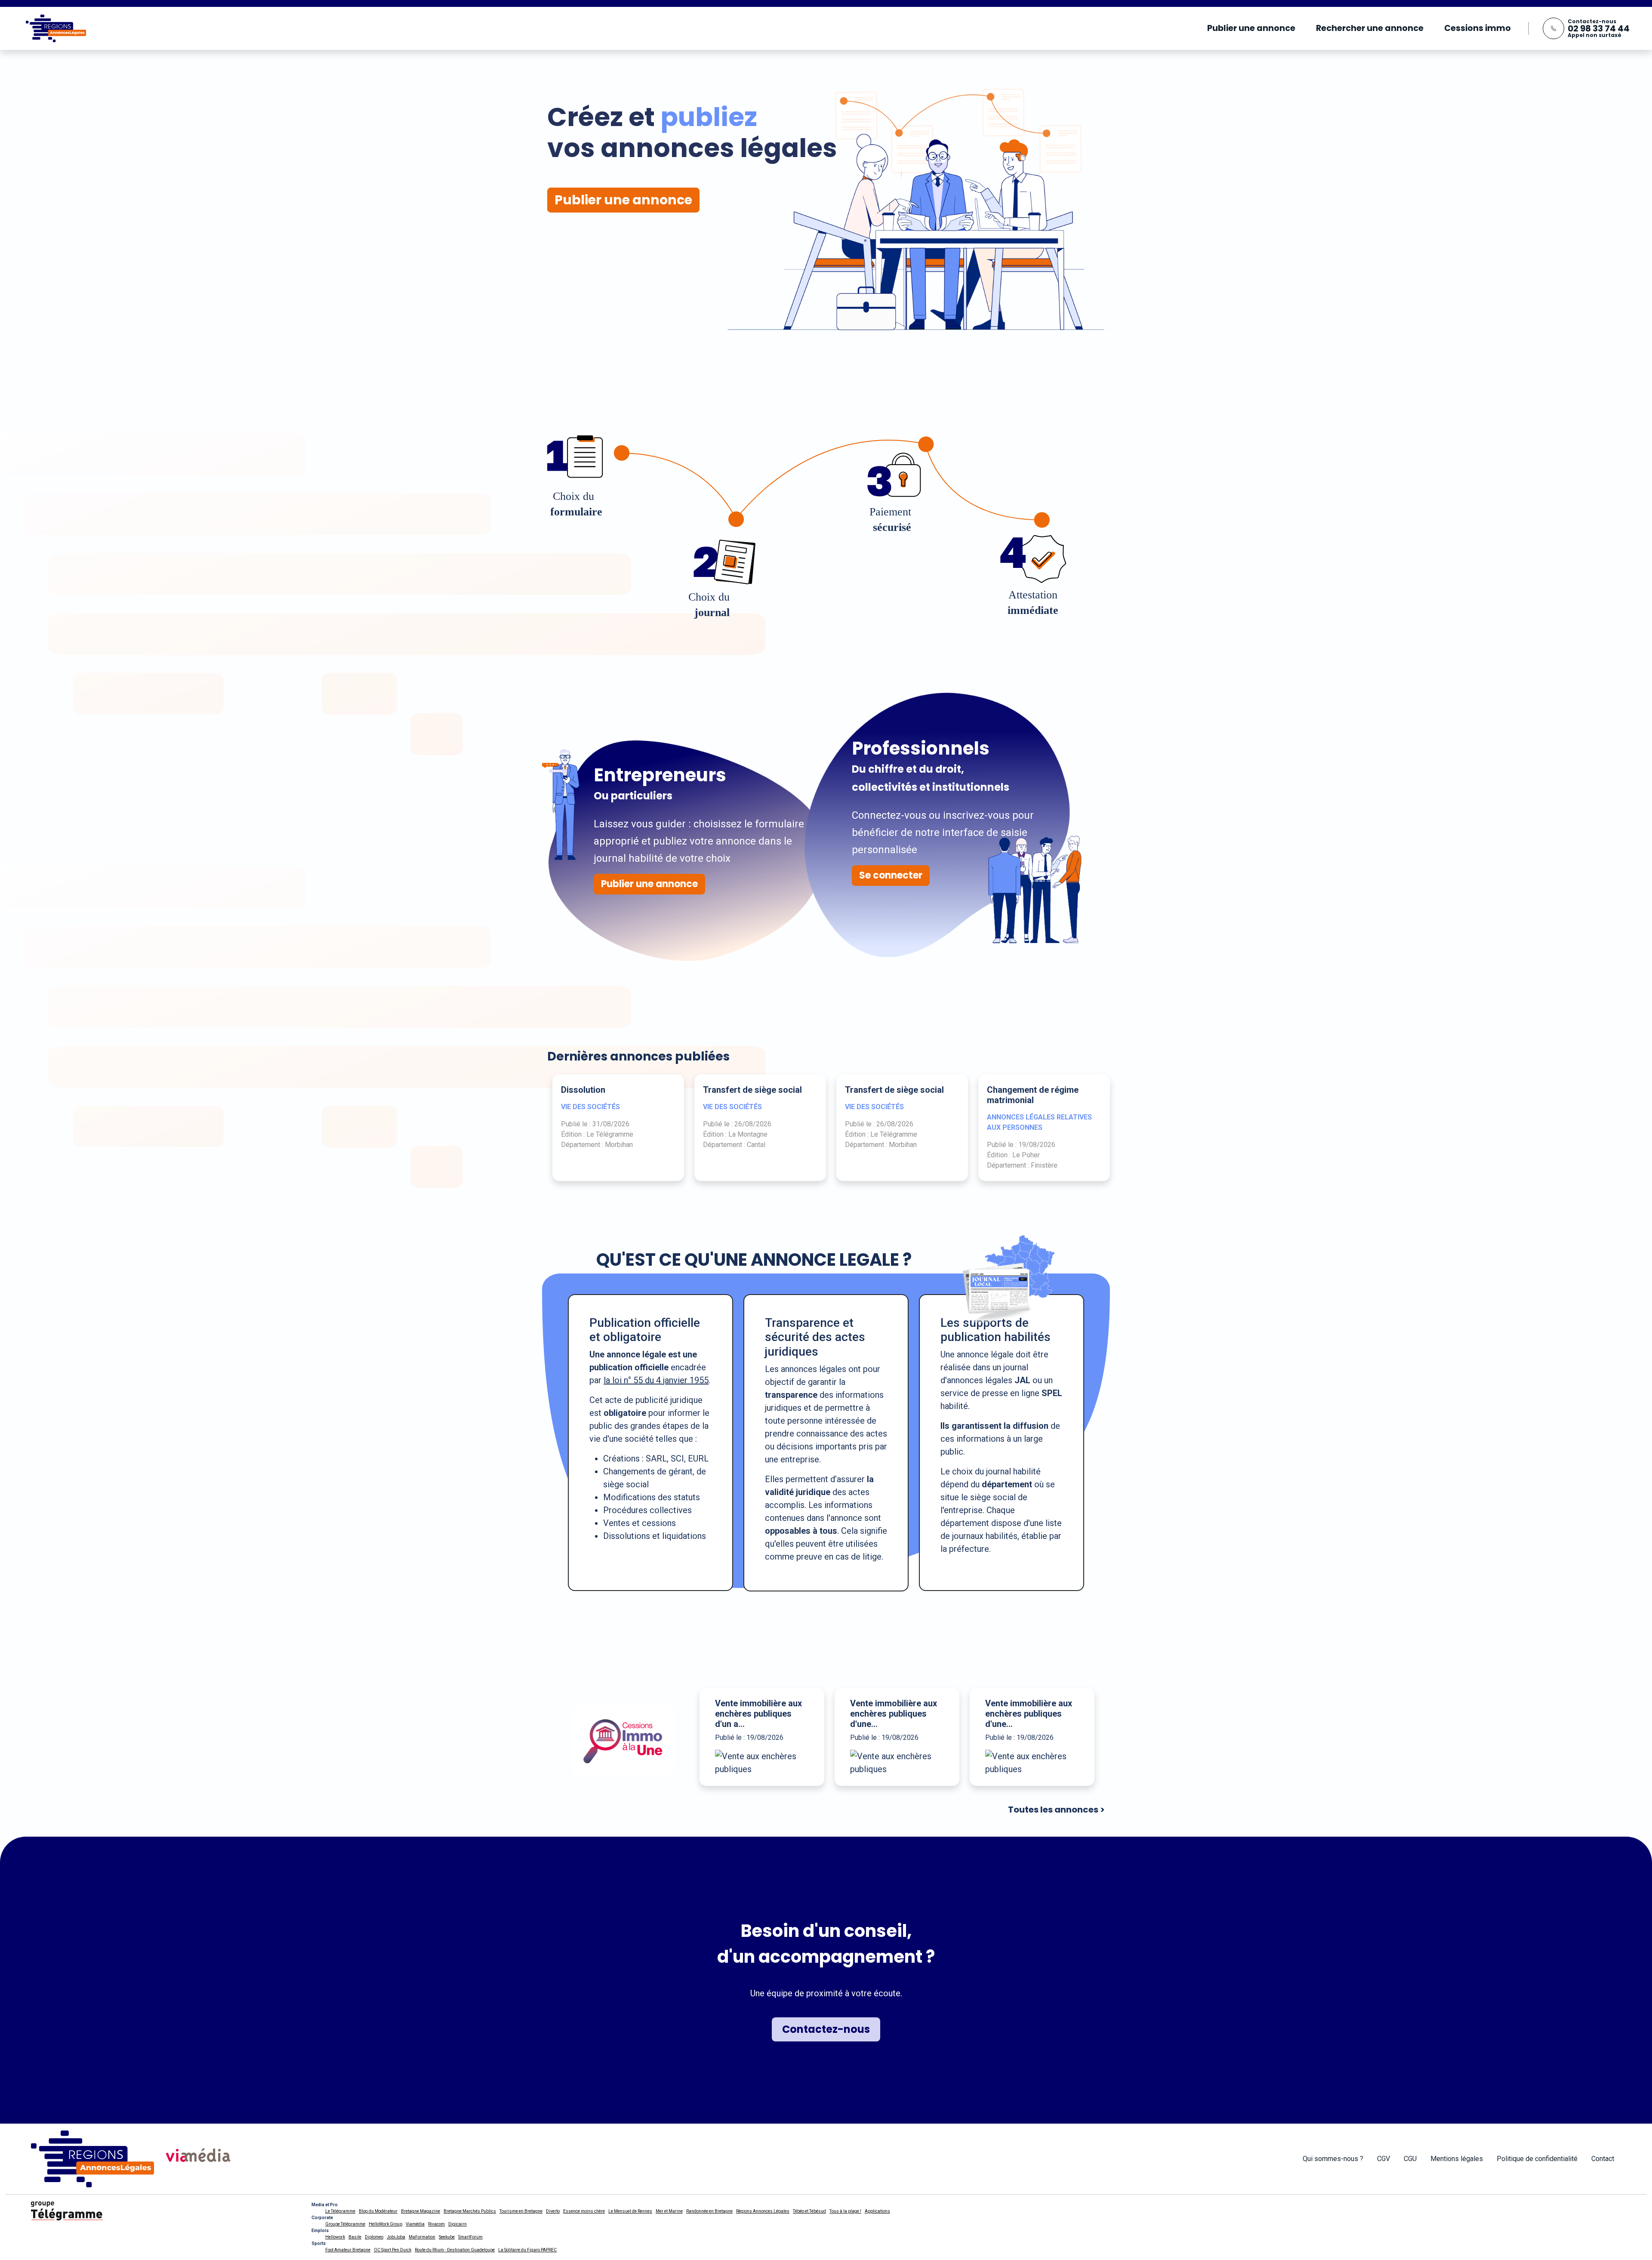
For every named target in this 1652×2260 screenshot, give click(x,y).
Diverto (553, 2211)
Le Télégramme (340, 2211)
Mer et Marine (669, 2211)
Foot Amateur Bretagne (348, 2250)
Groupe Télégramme (345, 2224)
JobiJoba (396, 2237)
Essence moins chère (584, 2211)
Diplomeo (374, 2237)
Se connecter (891, 875)
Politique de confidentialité (1537, 2159)
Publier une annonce (1251, 28)
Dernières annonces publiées (638, 1056)
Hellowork (335, 2237)
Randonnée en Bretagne (709, 2211)
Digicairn (458, 2224)
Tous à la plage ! (845, 2211)
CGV (1384, 2159)
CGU (1410, 2159)
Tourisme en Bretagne (521, 2211)
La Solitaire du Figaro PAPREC (527, 2250)
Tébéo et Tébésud (809, 2211)
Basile (355, 2237)
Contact (1603, 2159)
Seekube (447, 2237)
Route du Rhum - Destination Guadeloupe (455, 2250)
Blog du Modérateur (378, 2211)
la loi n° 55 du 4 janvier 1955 (656, 1380)
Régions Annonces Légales (763, 2211)
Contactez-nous (826, 2029)
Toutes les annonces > (1056, 1810)
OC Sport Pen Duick (393, 2250)
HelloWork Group (385, 2224)
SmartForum (470, 2237)
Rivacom (436, 2224)
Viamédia (415, 2224)
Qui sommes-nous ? (1333, 2159)
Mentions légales (1457, 2159)
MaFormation (422, 2237)
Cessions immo (1478, 28)
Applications (877, 2211)
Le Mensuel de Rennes (630, 2211)
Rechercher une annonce (1370, 28)
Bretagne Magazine (421, 2211)
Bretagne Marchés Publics (470, 2211)
